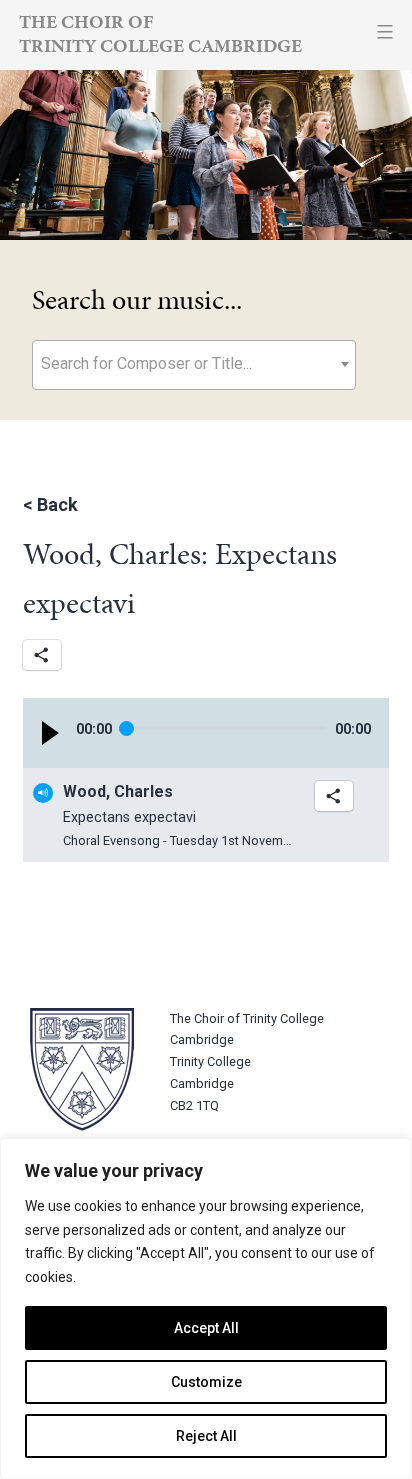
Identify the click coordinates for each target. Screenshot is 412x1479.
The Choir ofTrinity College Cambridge (160, 33)
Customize (206, 1382)
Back (57, 504)
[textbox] (194, 363)
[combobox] (194, 365)
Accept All (206, 1328)
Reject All (206, 1436)
